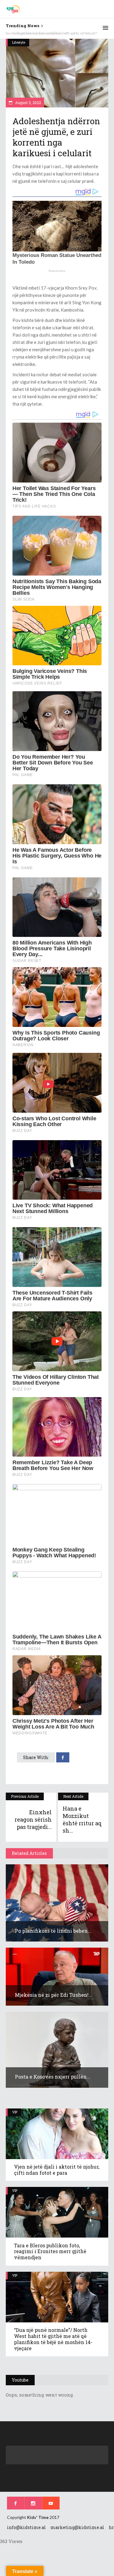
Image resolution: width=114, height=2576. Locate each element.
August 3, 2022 (28, 103)
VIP (15, 2112)
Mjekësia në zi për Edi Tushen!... (54, 1995)
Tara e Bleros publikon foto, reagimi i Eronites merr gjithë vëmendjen (50, 2251)
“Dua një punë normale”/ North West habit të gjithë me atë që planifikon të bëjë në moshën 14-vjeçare (53, 2339)
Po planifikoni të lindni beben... (53, 1931)
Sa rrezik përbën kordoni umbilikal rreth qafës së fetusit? (51, 33)
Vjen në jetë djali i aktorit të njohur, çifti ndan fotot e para (57, 2170)
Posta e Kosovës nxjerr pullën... (53, 2077)
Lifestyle (19, 42)
